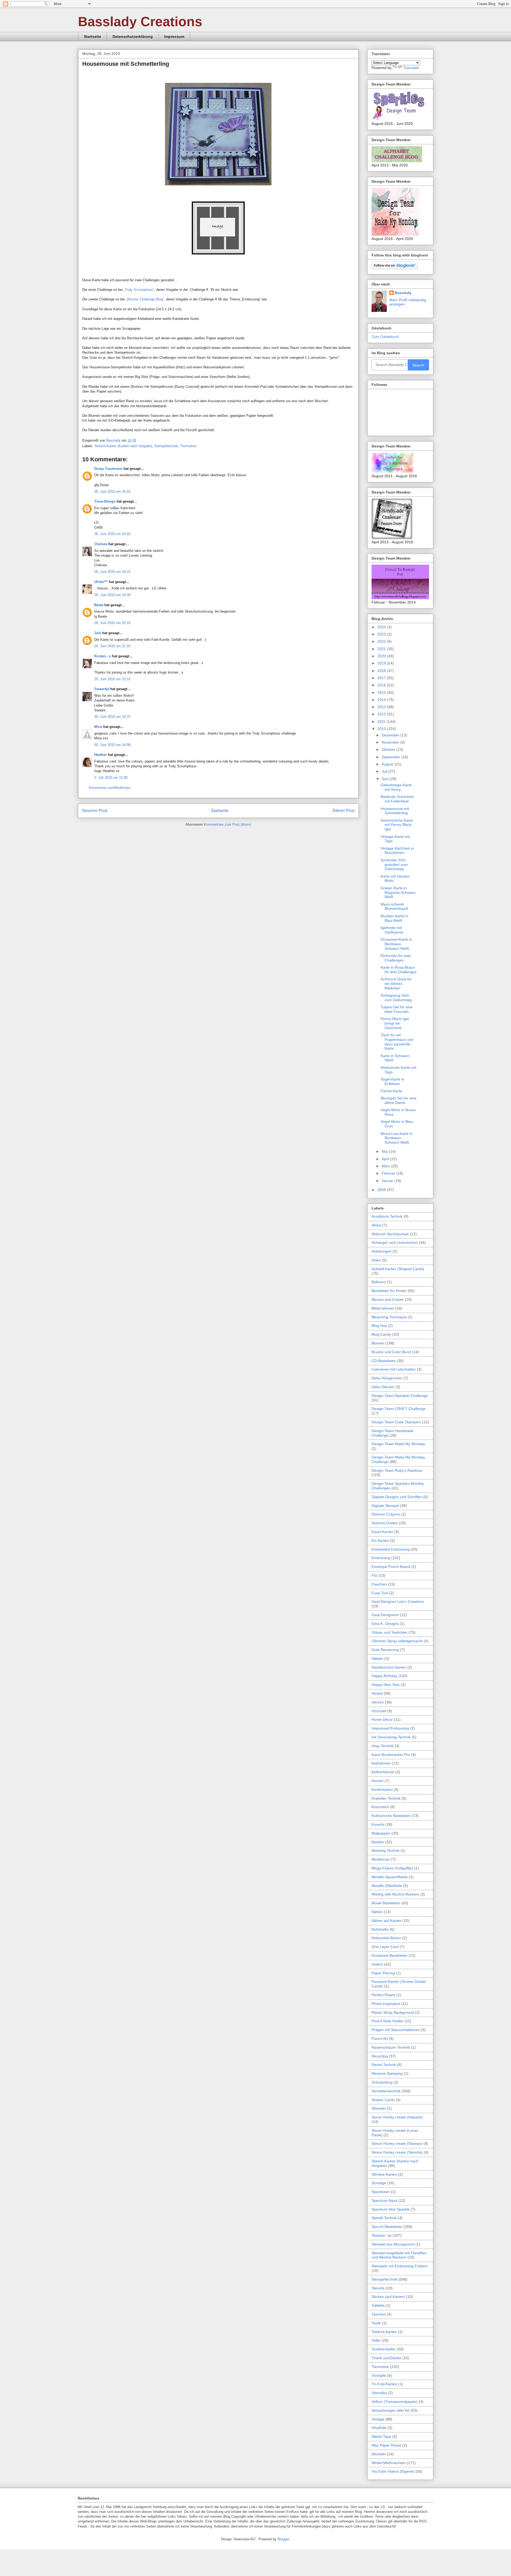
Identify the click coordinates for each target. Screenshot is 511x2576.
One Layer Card (385, 1947)
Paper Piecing (383, 1973)
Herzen (378, 1702)
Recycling (380, 2056)
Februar (389, 1173)
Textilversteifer (384, 2349)
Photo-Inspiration (386, 2004)
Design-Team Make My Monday (398, 1444)
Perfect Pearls (383, 1995)
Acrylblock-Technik (387, 1216)
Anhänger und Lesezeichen (395, 1242)
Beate (99, 605)
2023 (382, 634)
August (388, 764)
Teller (376, 2340)
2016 (382, 685)
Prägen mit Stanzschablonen (396, 2030)
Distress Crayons (386, 1514)
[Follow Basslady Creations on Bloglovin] (395, 268)
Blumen (378, 1343)
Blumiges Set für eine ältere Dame (399, 1100)
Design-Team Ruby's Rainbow (397, 1470)
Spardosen (381, 2192)
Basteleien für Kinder (389, 1291)
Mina (98, 727)
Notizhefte (380, 1929)
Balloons (379, 1282)
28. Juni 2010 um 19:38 (112, 595)
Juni (386, 779)
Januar (388, 1181)
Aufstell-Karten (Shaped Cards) (398, 1269)
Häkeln (377, 1658)
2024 (382, 627)
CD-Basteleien (384, 1361)
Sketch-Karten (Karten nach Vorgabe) (123, 446)
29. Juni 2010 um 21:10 (112, 646)
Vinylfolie (379, 2428)
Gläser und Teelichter (390, 1632)
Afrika (376, 1225)
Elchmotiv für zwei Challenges (396, 958)
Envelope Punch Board (391, 1567)
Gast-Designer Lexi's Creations (398, 1601)
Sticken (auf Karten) (388, 2297)
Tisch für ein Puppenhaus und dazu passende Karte (397, 1042)
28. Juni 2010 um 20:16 (112, 623)
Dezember (391, 735)
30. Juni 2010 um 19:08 (112, 745)
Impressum (174, 36)
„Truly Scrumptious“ (139, 290)
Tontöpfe (379, 2375)
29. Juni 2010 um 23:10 (112, 679)
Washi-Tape (381, 2436)
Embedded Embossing (391, 1549)
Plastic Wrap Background (393, 2012)
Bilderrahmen (383, 1308)
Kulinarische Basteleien (391, 1816)
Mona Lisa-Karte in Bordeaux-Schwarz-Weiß (397, 1138)
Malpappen (381, 1833)
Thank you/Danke (386, 2358)
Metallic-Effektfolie (387, 1886)
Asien (376, 1260)
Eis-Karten (380, 1540)
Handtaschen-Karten (389, 1667)
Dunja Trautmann (108, 469)
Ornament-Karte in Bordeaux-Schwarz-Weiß (396, 944)
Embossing (381, 1558)
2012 (382, 714)
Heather (100, 755)
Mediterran (381, 1859)
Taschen (379, 2314)
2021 (382, 649)
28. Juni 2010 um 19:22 (112, 572)
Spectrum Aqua (384, 2200)
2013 (382, 707)
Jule (98, 633)
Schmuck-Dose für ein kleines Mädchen (396, 984)
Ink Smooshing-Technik (391, 1737)
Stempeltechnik (166, 446)
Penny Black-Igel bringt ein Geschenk (395, 1023)
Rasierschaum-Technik (391, 2047)
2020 (382, 656)
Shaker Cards (383, 2100)
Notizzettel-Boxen (386, 1938)
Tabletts (378, 2305)
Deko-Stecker (383, 1387)
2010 (382, 729)
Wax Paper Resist (386, 2445)
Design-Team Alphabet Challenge (400, 1396)
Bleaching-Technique (389, 1317)
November (391, 742)
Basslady (114, 440)
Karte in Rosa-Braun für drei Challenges (399, 970)
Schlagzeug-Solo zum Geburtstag (396, 998)
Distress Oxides (385, 1523)
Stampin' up (382, 2235)
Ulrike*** (101, 582)
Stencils (378, 2288)
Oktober (389, 749)
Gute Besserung (385, 1650)
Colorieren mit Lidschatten (394, 1369)
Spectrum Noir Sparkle (391, 2209)
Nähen (377, 1912)
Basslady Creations (140, 22)
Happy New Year (386, 1685)
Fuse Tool (380, 1593)
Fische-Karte (391, 1091)
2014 (382, 700)
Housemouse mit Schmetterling (395, 811)
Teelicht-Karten (384, 2332)
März (386, 1166)
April (386, 1159)
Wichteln (379, 2454)
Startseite (92, 36)
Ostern (377, 1964)
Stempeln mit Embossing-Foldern (400, 2266)
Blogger (283, 2539)
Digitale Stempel (385, 1506)
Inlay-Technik (383, 1746)
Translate (411, 68)
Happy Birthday (384, 1676)
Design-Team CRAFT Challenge (399, 1409)
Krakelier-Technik (386, 1798)
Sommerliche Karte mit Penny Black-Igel (397, 825)
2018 (382, 671)
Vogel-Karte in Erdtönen (392, 1081)
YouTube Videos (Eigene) (393, 2471)
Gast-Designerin (385, 1615)
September (392, 757)
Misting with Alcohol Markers (395, 1894)
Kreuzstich (380, 1807)
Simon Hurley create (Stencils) (397, 2152)
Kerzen (378, 1781)
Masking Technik (386, 1851)
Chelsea (101, 544)
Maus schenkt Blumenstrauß (394, 906)
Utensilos (379, 2393)
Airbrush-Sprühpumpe (390, 1234)
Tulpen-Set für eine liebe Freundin (397, 1009)
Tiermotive (188, 446)
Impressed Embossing (390, 1728)
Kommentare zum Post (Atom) (227, 824)
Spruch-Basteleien (387, 2227)
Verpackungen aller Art (391, 2410)
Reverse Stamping (387, 2073)
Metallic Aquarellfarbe (390, 1877)
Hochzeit (379, 1711)
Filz (374, 1575)
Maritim (378, 1842)
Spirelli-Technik (384, 2218)
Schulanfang (382, 2082)
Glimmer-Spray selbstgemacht (397, 1641)
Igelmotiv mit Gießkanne (392, 930)
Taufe (376, 2323)
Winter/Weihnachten (389, 2463)
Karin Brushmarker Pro (391, 1755)
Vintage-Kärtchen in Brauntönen (397, 851)
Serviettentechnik (386, 2091)
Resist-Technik (384, 2065)
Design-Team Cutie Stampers (396, 1422)
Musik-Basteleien (386, 1903)
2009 (382, 1190)
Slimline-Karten (384, 2174)
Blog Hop (379, 1326)
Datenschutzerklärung (133, 36)
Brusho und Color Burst (391, 1352)
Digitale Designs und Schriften (397, 1497)
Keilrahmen (381, 1763)
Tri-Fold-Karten (384, 2384)
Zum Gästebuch (385, 337)
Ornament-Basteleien (390, 1955)
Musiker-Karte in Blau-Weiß (394, 918)
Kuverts (378, 1824)
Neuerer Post (95, 811)
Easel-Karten (382, 1532)
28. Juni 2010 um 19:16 (112, 534)
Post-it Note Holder (388, 2021)
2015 (382, 692)
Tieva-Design (105, 501)
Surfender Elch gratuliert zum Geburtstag (394, 865)
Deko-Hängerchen (387, 1378)
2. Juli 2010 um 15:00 (111, 778)
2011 (382, 722)
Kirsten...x (103, 656)
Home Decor (382, 1719)
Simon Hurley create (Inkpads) (397, 2117)
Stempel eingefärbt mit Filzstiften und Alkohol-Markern (399, 2255)
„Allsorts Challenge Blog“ (145, 299)
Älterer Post (343, 811)
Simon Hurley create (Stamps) (397, 2143)
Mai (385, 1151)
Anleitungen (382, 1251)
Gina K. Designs (385, 1624)
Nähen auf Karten (386, 1921)
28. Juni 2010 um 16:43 (112, 492)
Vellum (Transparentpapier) (395, 2402)
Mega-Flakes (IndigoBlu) (392, 1868)
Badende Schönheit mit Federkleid (397, 799)
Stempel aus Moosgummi (393, 2244)
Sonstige (379, 2183)
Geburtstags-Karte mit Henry (396, 787)
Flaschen (379, 1584)
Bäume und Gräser (388, 1299)
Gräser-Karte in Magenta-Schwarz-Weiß (399, 892)
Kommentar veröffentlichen (110, 788)
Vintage (378, 2419)
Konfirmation (382, 1790)
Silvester (379, 2108)
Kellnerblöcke (383, 1772)
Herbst (377, 1693)
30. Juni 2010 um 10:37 (112, 717)
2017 (382, 678)
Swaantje (102, 689)
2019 (382, 663)
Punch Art (380, 2039)
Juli (385, 771)
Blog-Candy (381, 1334)
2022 (382, 641)
